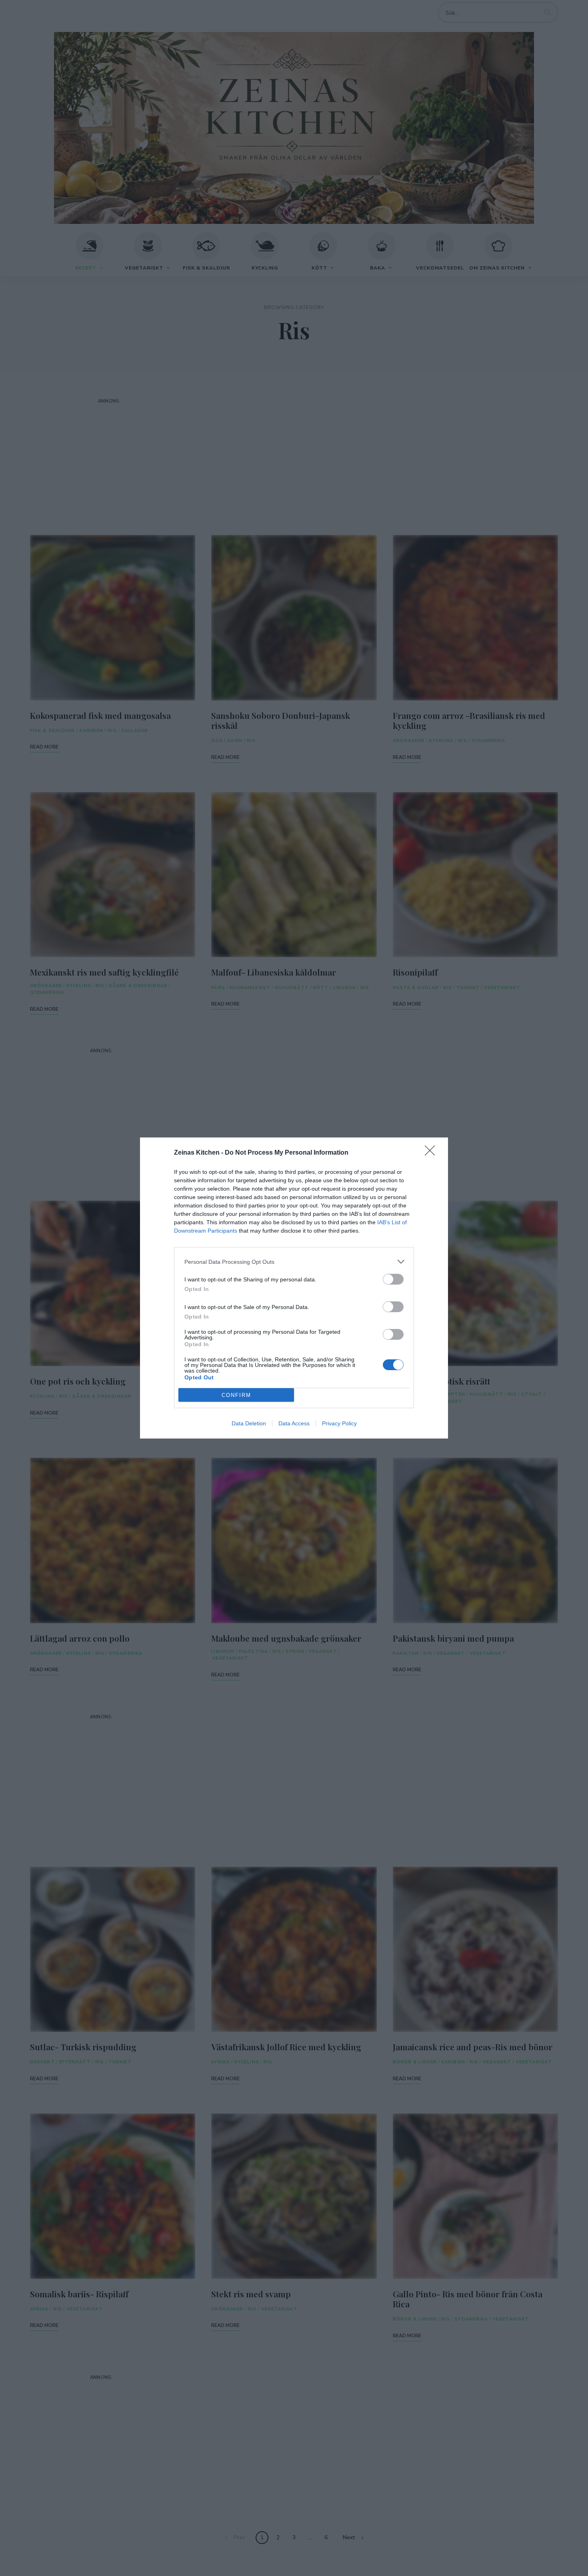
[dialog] (294, 1288)
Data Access (294, 1423)
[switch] (393, 1279)
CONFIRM (236, 1395)
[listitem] (294, 1262)
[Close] (432, 1153)
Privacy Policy (339, 1423)
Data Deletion (249, 1423)
